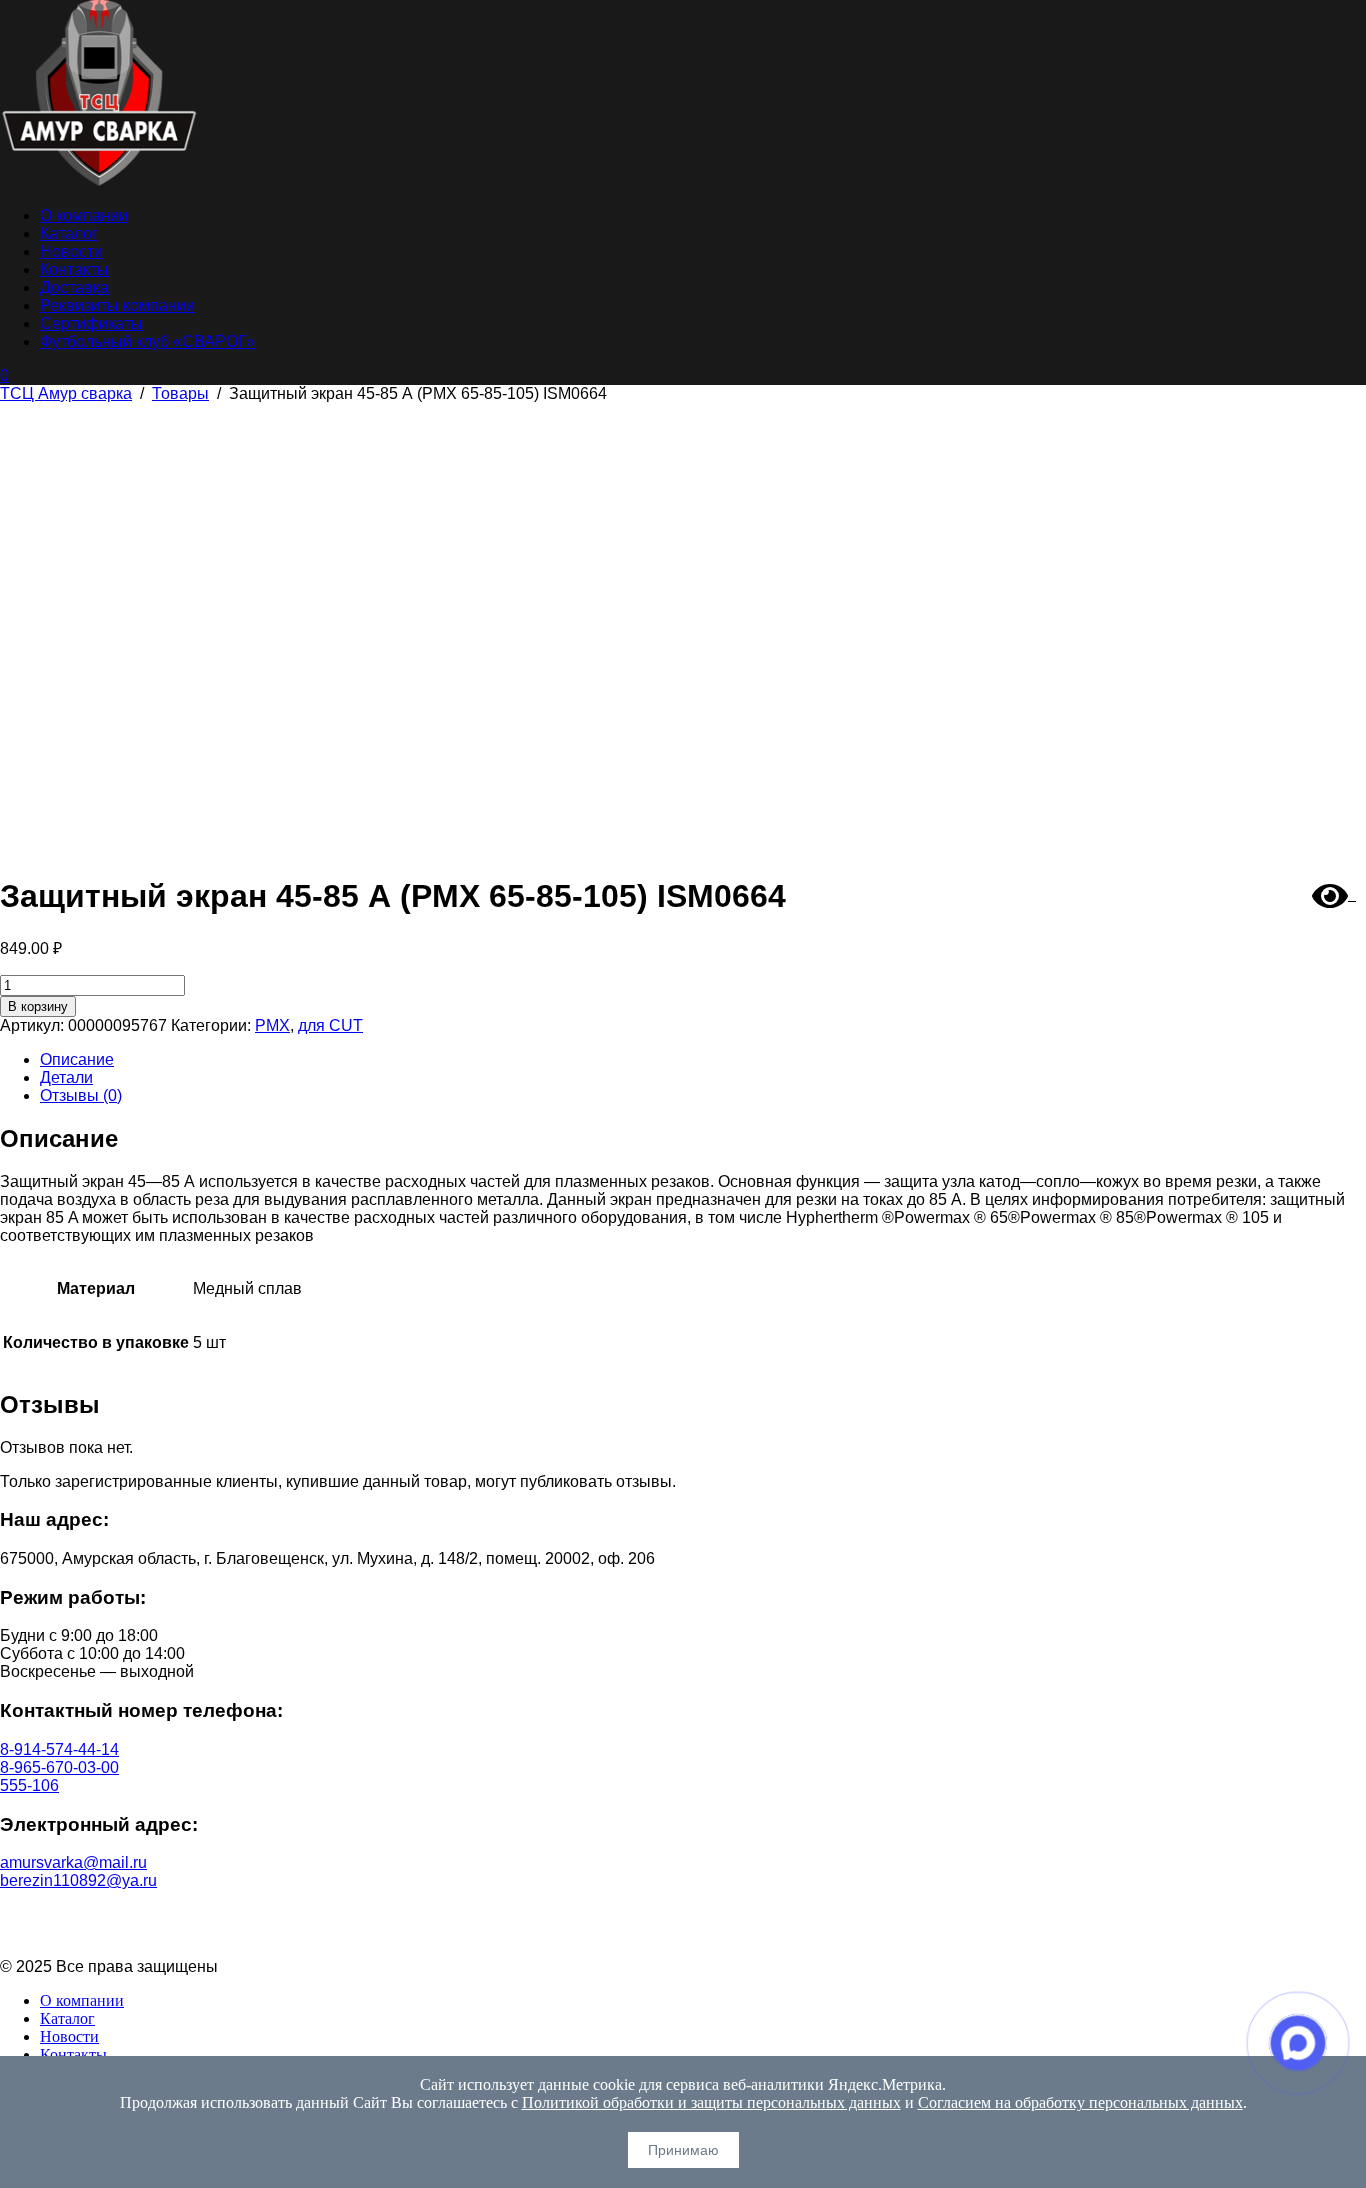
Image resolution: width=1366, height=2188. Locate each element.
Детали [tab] (66, 1077)
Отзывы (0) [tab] (81, 1095)
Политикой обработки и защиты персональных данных (711, 2102)
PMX (272, 1025)
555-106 (29, 1785)
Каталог (69, 233)
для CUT (330, 1025)
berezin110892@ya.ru (78, 1880)
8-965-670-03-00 (59, 1767)
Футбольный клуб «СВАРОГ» (147, 341)
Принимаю (683, 2150)
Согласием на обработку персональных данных (1080, 2102)
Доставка (74, 287)
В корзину (38, 1006)
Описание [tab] (77, 1059)
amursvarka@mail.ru (73, 1862)
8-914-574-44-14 (59, 1749)
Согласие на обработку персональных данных (683, 1932)
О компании (84, 215)
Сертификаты (91, 323)
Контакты (74, 269)
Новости (71, 251)
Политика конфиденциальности (683, 1914)
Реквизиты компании (117, 305)
